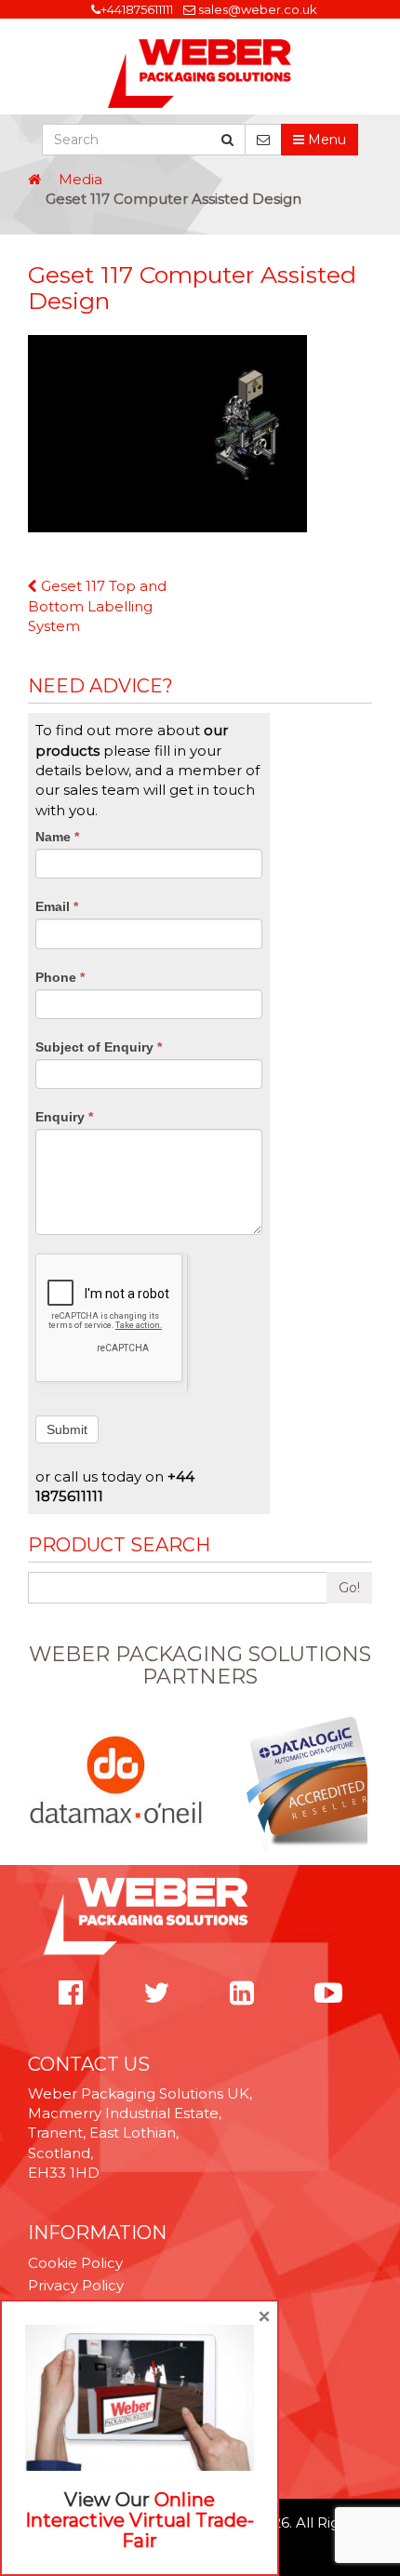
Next (362, 1781)
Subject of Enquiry (99, 1047)
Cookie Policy (75, 2263)
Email (57, 906)
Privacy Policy (76, 2285)
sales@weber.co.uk (258, 9)
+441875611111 (137, 9)
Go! (349, 1588)
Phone (60, 977)
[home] (34, 179)
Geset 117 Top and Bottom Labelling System (97, 606)
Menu (325, 140)
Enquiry (64, 1117)
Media (80, 179)
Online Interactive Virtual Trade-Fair (140, 2520)
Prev (38, 1781)
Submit (67, 1429)
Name (57, 837)
